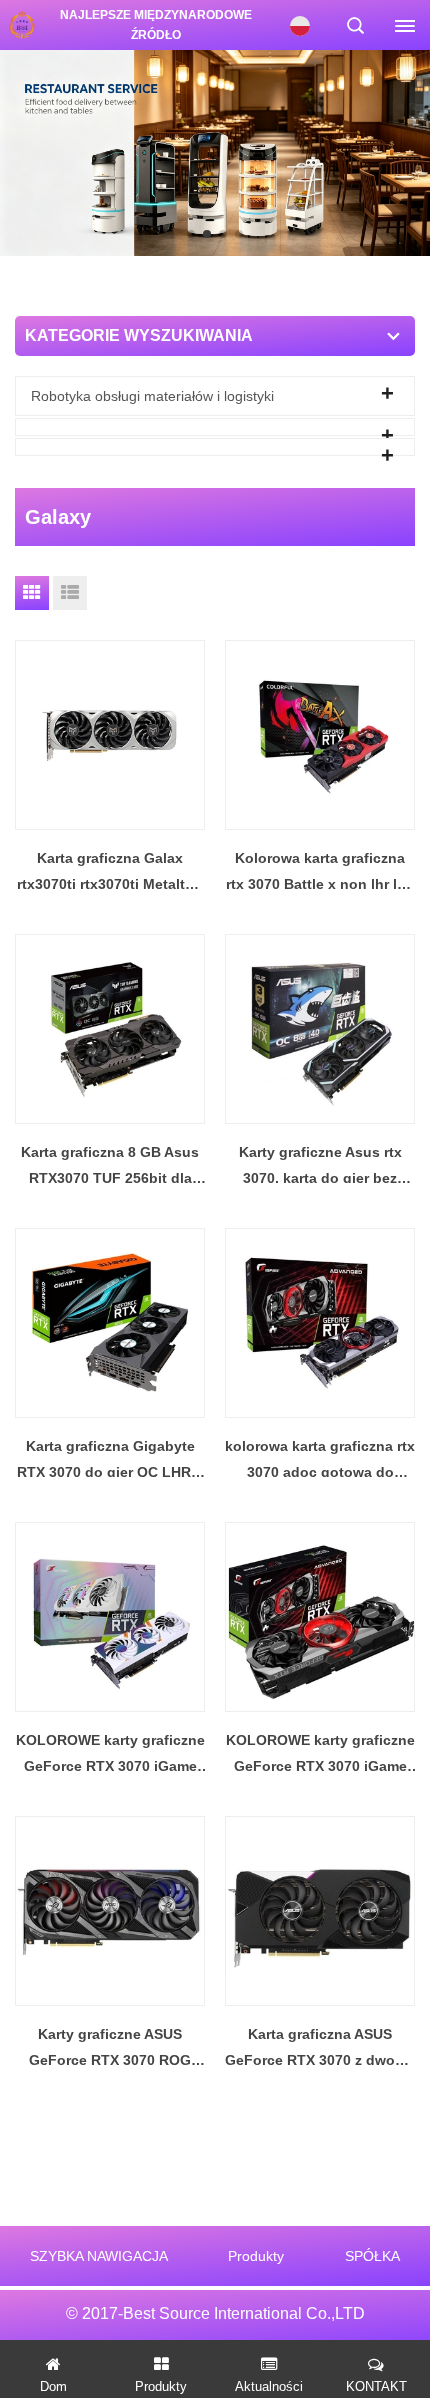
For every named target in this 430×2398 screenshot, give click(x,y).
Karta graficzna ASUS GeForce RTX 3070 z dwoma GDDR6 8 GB (320, 2049)
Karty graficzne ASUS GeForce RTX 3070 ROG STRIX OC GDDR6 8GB (110, 2049)
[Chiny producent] (215, 427)
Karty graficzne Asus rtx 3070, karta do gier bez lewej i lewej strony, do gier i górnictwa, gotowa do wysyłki (320, 1167)
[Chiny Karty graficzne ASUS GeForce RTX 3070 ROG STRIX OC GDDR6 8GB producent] (110, 1911)
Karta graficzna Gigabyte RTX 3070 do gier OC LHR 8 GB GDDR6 (110, 1461)
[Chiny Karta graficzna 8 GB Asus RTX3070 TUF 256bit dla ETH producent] (110, 1029)
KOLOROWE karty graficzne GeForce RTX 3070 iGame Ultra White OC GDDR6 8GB (110, 1755)
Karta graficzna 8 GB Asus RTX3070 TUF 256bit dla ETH (110, 1167)
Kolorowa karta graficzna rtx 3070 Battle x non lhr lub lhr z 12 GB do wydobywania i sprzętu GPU (320, 873)
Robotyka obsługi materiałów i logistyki (152, 396)
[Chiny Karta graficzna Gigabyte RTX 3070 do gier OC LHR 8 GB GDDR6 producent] (110, 1323)
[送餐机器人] (215, 152)
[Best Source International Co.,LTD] (20, 25)
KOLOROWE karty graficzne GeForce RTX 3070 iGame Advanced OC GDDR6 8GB (320, 1755)
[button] (191, 234)
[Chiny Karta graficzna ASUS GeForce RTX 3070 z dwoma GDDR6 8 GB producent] (320, 1911)
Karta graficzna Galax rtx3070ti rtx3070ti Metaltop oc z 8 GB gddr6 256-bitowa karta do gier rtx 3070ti (110, 873)
